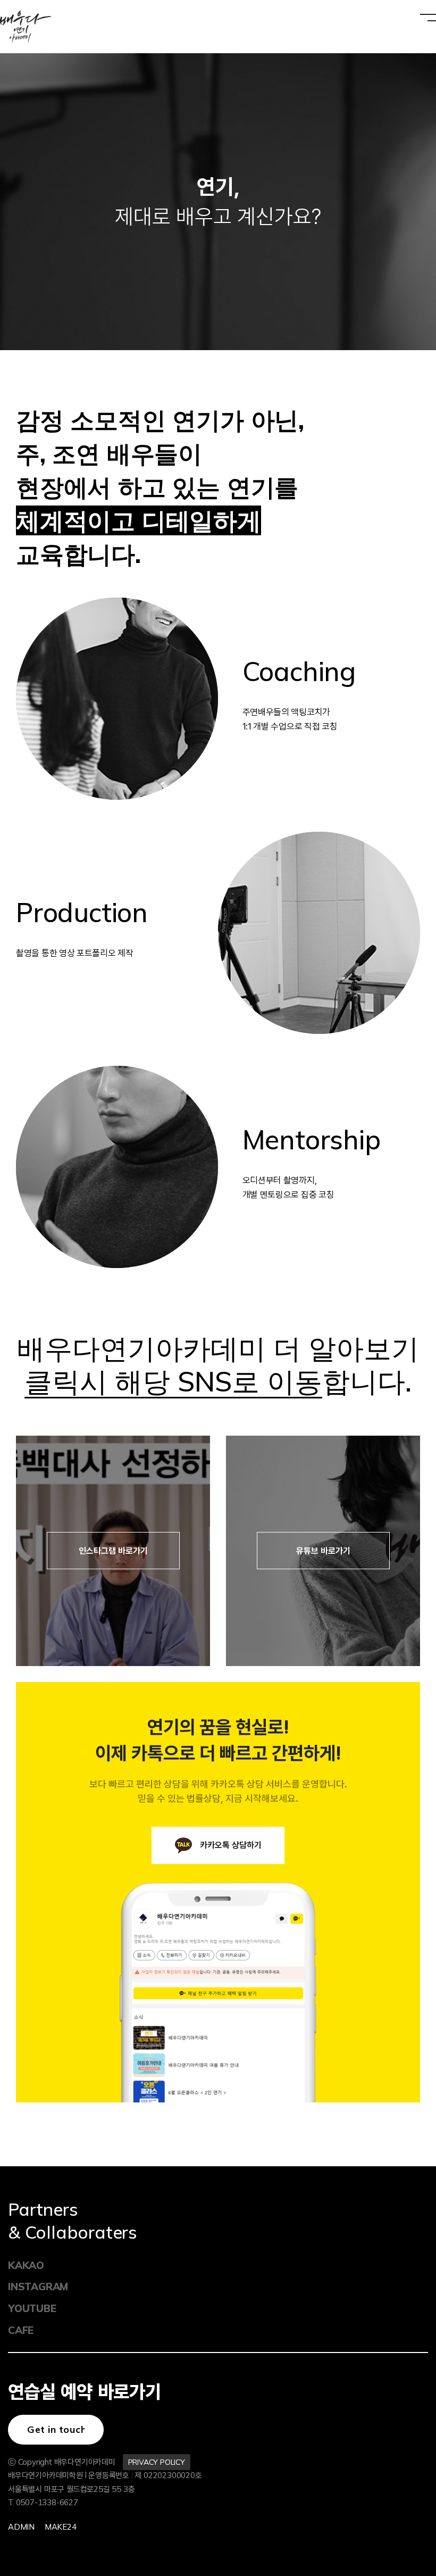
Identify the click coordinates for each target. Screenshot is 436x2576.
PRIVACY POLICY (157, 2462)
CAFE (21, 2330)
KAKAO (26, 2265)
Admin (21, 2527)
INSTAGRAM (38, 2287)
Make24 (61, 2527)
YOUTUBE (32, 2308)
